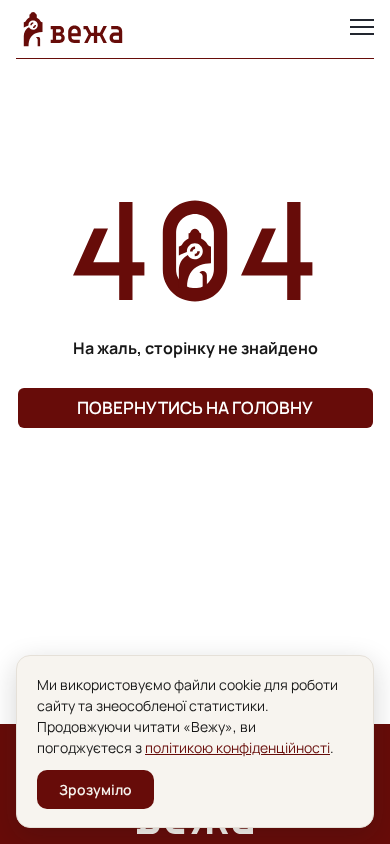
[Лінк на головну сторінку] (73, 29)
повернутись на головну (195, 407)
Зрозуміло (95, 789)
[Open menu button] (362, 29)
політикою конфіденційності (237, 747)
